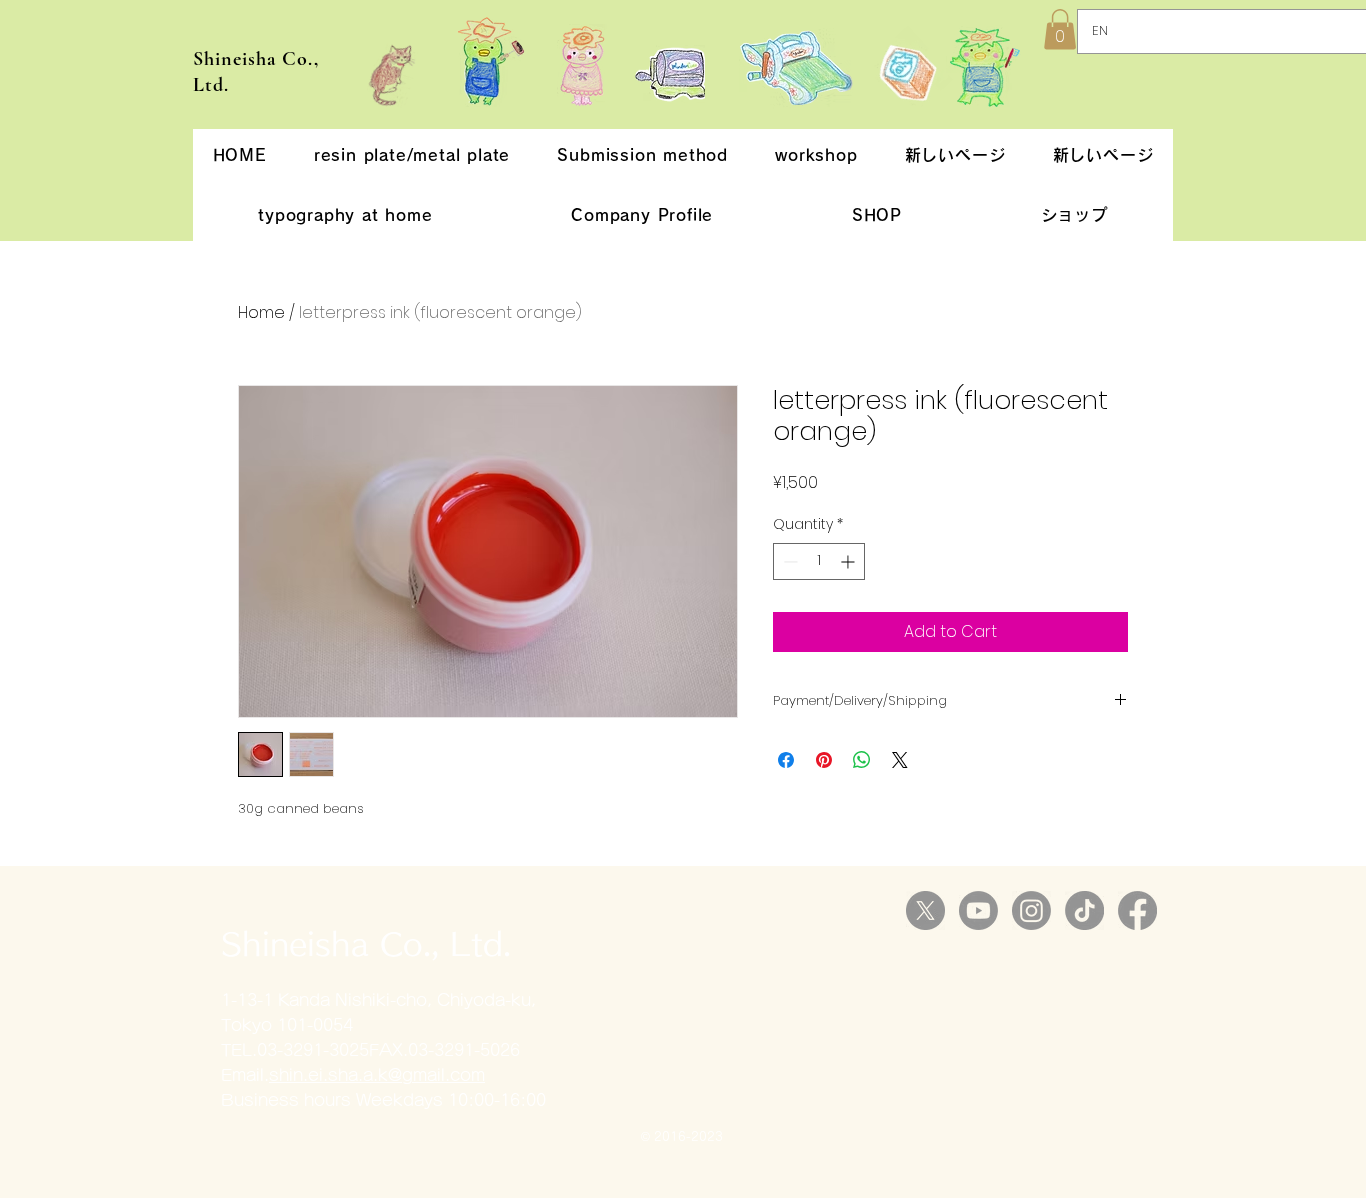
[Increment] (849, 561)
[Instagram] (1031, 910)
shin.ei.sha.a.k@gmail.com (377, 1075)
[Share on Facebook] (786, 760)
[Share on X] (900, 760)
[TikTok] (1084, 910)
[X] (925, 910)
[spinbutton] (819, 561)
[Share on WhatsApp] (862, 760)
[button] (1060, 29)
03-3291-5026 (464, 1050)
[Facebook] (1137, 910)
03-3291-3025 (313, 1050)
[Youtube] (978, 910)
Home (261, 312)
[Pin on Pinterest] (824, 760)
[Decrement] (788, 561)
